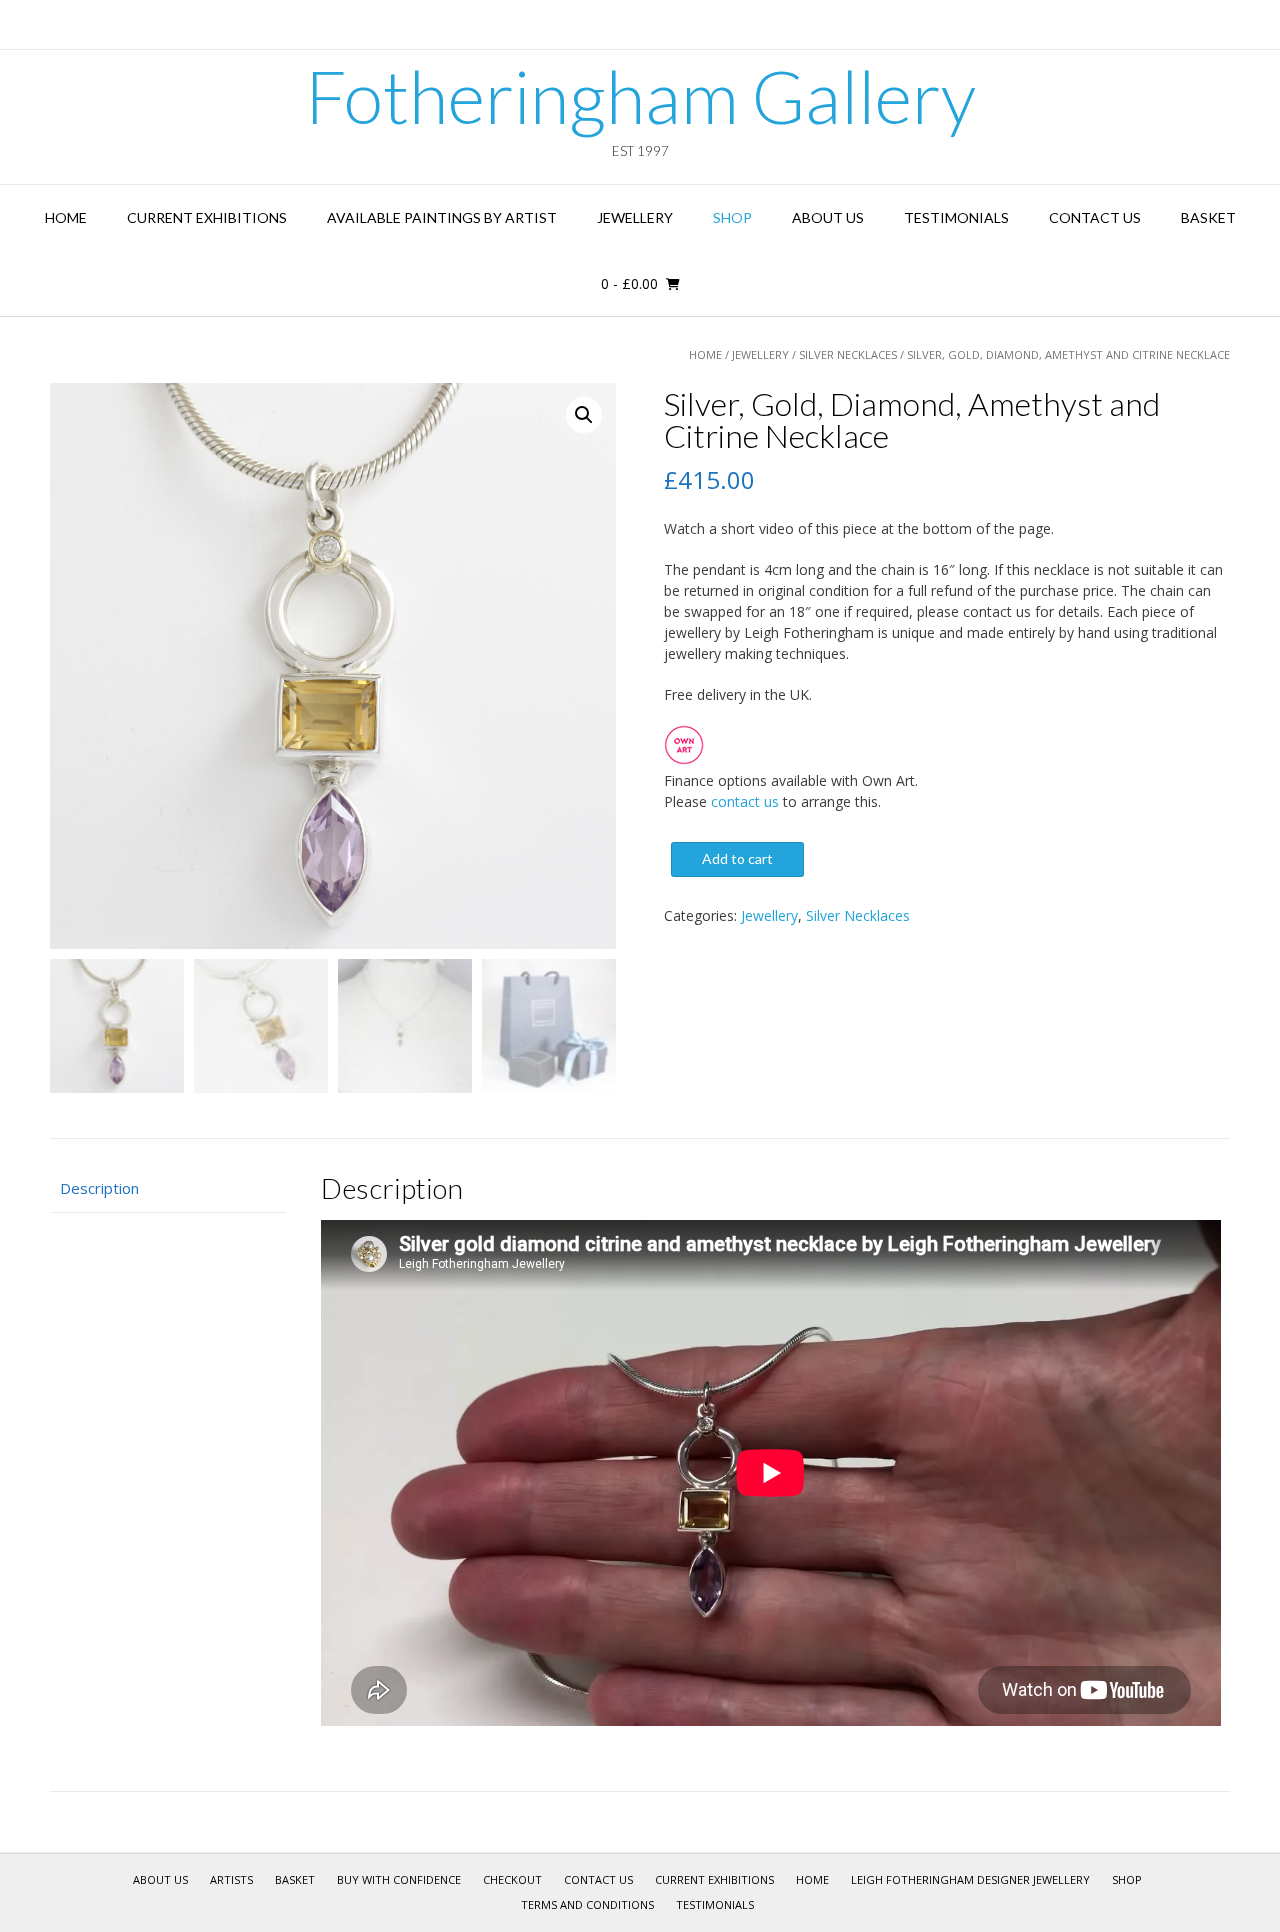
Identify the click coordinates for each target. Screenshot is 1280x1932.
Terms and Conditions (587, 1904)
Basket (1208, 217)
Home (66, 217)
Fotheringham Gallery (640, 96)
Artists (231, 1879)
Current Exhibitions (207, 217)
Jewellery (635, 217)
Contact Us (1095, 217)
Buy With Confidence (399, 1879)
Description (99, 1188)
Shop (732, 217)
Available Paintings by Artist (442, 217)
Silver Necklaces (848, 354)
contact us (745, 801)
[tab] (168, 1188)
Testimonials (956, 217)
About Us (828, 217)
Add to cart (737, 858)
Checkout (512, 1879)
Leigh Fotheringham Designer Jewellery (970, 1879)
